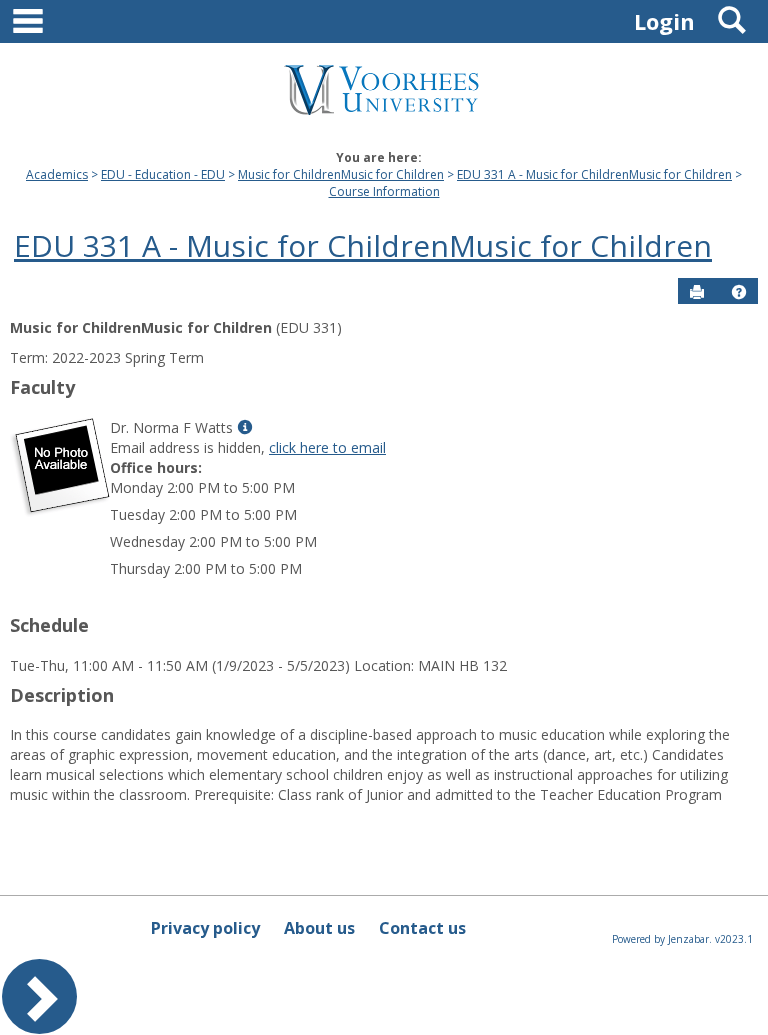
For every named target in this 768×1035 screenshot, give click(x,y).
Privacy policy (205, 928)
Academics (57, 174)
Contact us (422, 928)
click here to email (327, 447)
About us (319, 928)
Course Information (384, 191)
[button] (739, 292)
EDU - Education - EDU (163, 174)
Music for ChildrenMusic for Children (341, 174)
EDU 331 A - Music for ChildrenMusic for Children (594, 174)
